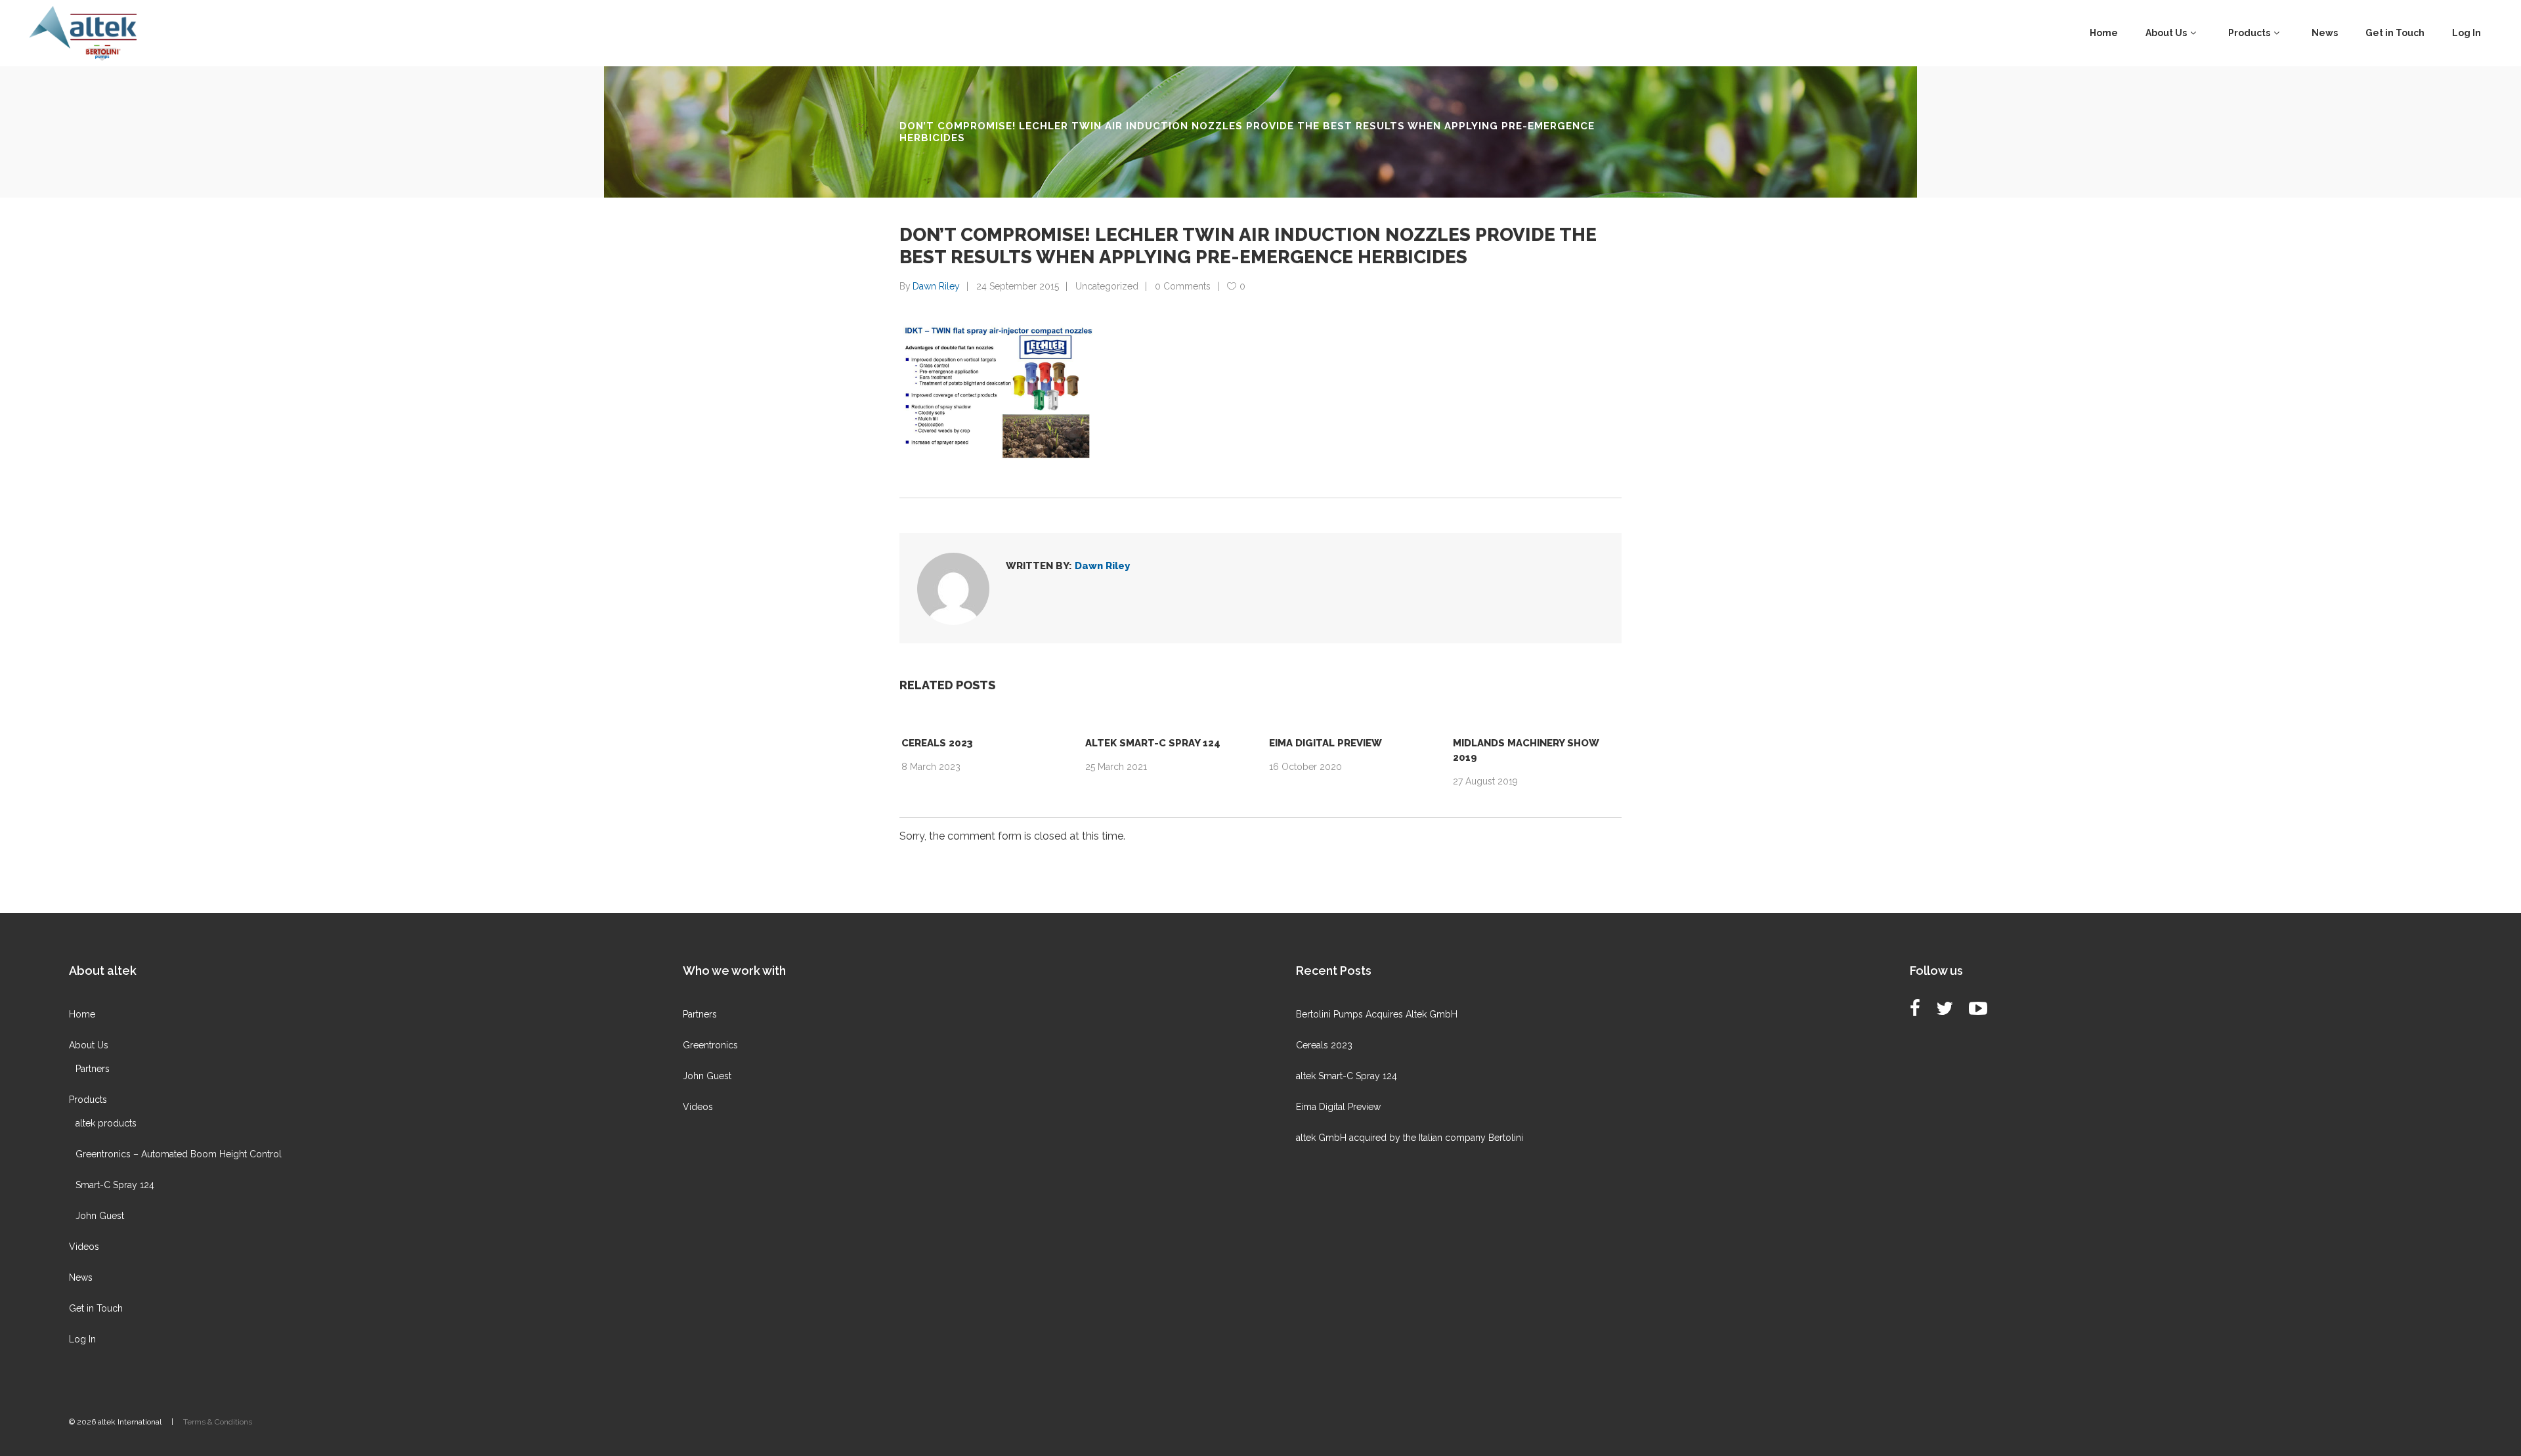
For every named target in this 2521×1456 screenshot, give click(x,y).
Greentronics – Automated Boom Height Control (179, 1154)
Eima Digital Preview (1325, 743)
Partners (93, 1069)
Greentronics (710, 1045)
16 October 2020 (1305, 767)
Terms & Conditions (218, 1422)
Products (88, 1100)
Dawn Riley (936, 286)
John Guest (100, 1216)
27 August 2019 (1485, 781)
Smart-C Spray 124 (115, 1185)
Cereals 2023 (937, 743)
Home (82, 1014)
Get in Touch (96, 1308)
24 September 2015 (1018, 286)
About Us (89, 1045)
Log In (82, 1339)
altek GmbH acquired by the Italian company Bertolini (1410, 1138)
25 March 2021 (1116, 767)
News (81, 1277)
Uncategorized (1107, 286)
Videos (84, 1247)
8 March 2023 (931, 767)
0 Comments (1183, 286)
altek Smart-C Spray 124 (1153, 743)
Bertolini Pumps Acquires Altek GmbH (1377, 1014)
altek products (106, 1123)
